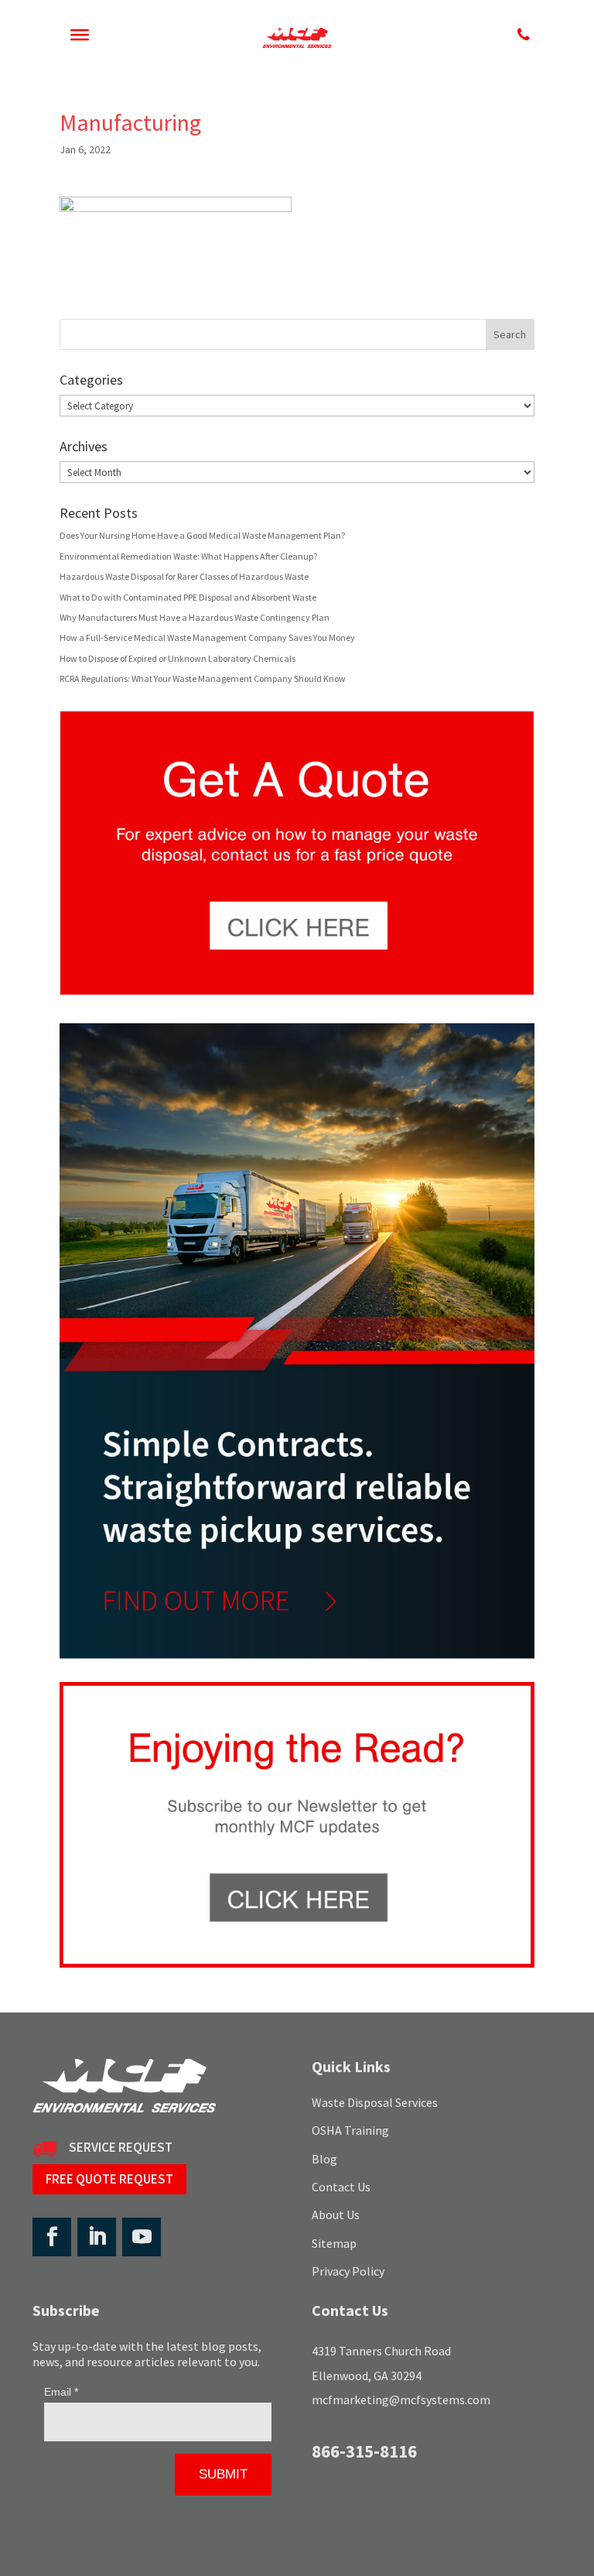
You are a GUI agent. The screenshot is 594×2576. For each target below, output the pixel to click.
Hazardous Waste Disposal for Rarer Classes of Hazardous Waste (184, 576)
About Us (336, 2215)
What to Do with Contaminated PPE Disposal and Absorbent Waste (188, 597)
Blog (324, 2159)
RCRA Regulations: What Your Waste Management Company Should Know (203, 678)
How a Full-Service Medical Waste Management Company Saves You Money (207, 637)
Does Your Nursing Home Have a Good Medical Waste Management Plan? (202, 535)
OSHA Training (350, 2130)
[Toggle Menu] (80, 35)
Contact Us (341, 2187)
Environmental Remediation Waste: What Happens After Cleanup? (188, 556)
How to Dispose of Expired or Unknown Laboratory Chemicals (178, 658)
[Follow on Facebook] (52, 2237)
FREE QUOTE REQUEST (109, 2179)
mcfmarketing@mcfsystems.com (401, 2400)
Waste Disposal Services (375, 2102)
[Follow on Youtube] (142, 2237)
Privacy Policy (348, 2271)
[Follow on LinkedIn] (97, 2237)
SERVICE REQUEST (121, 2147)
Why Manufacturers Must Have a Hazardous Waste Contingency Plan (195, 617)
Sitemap (334, 2243)
